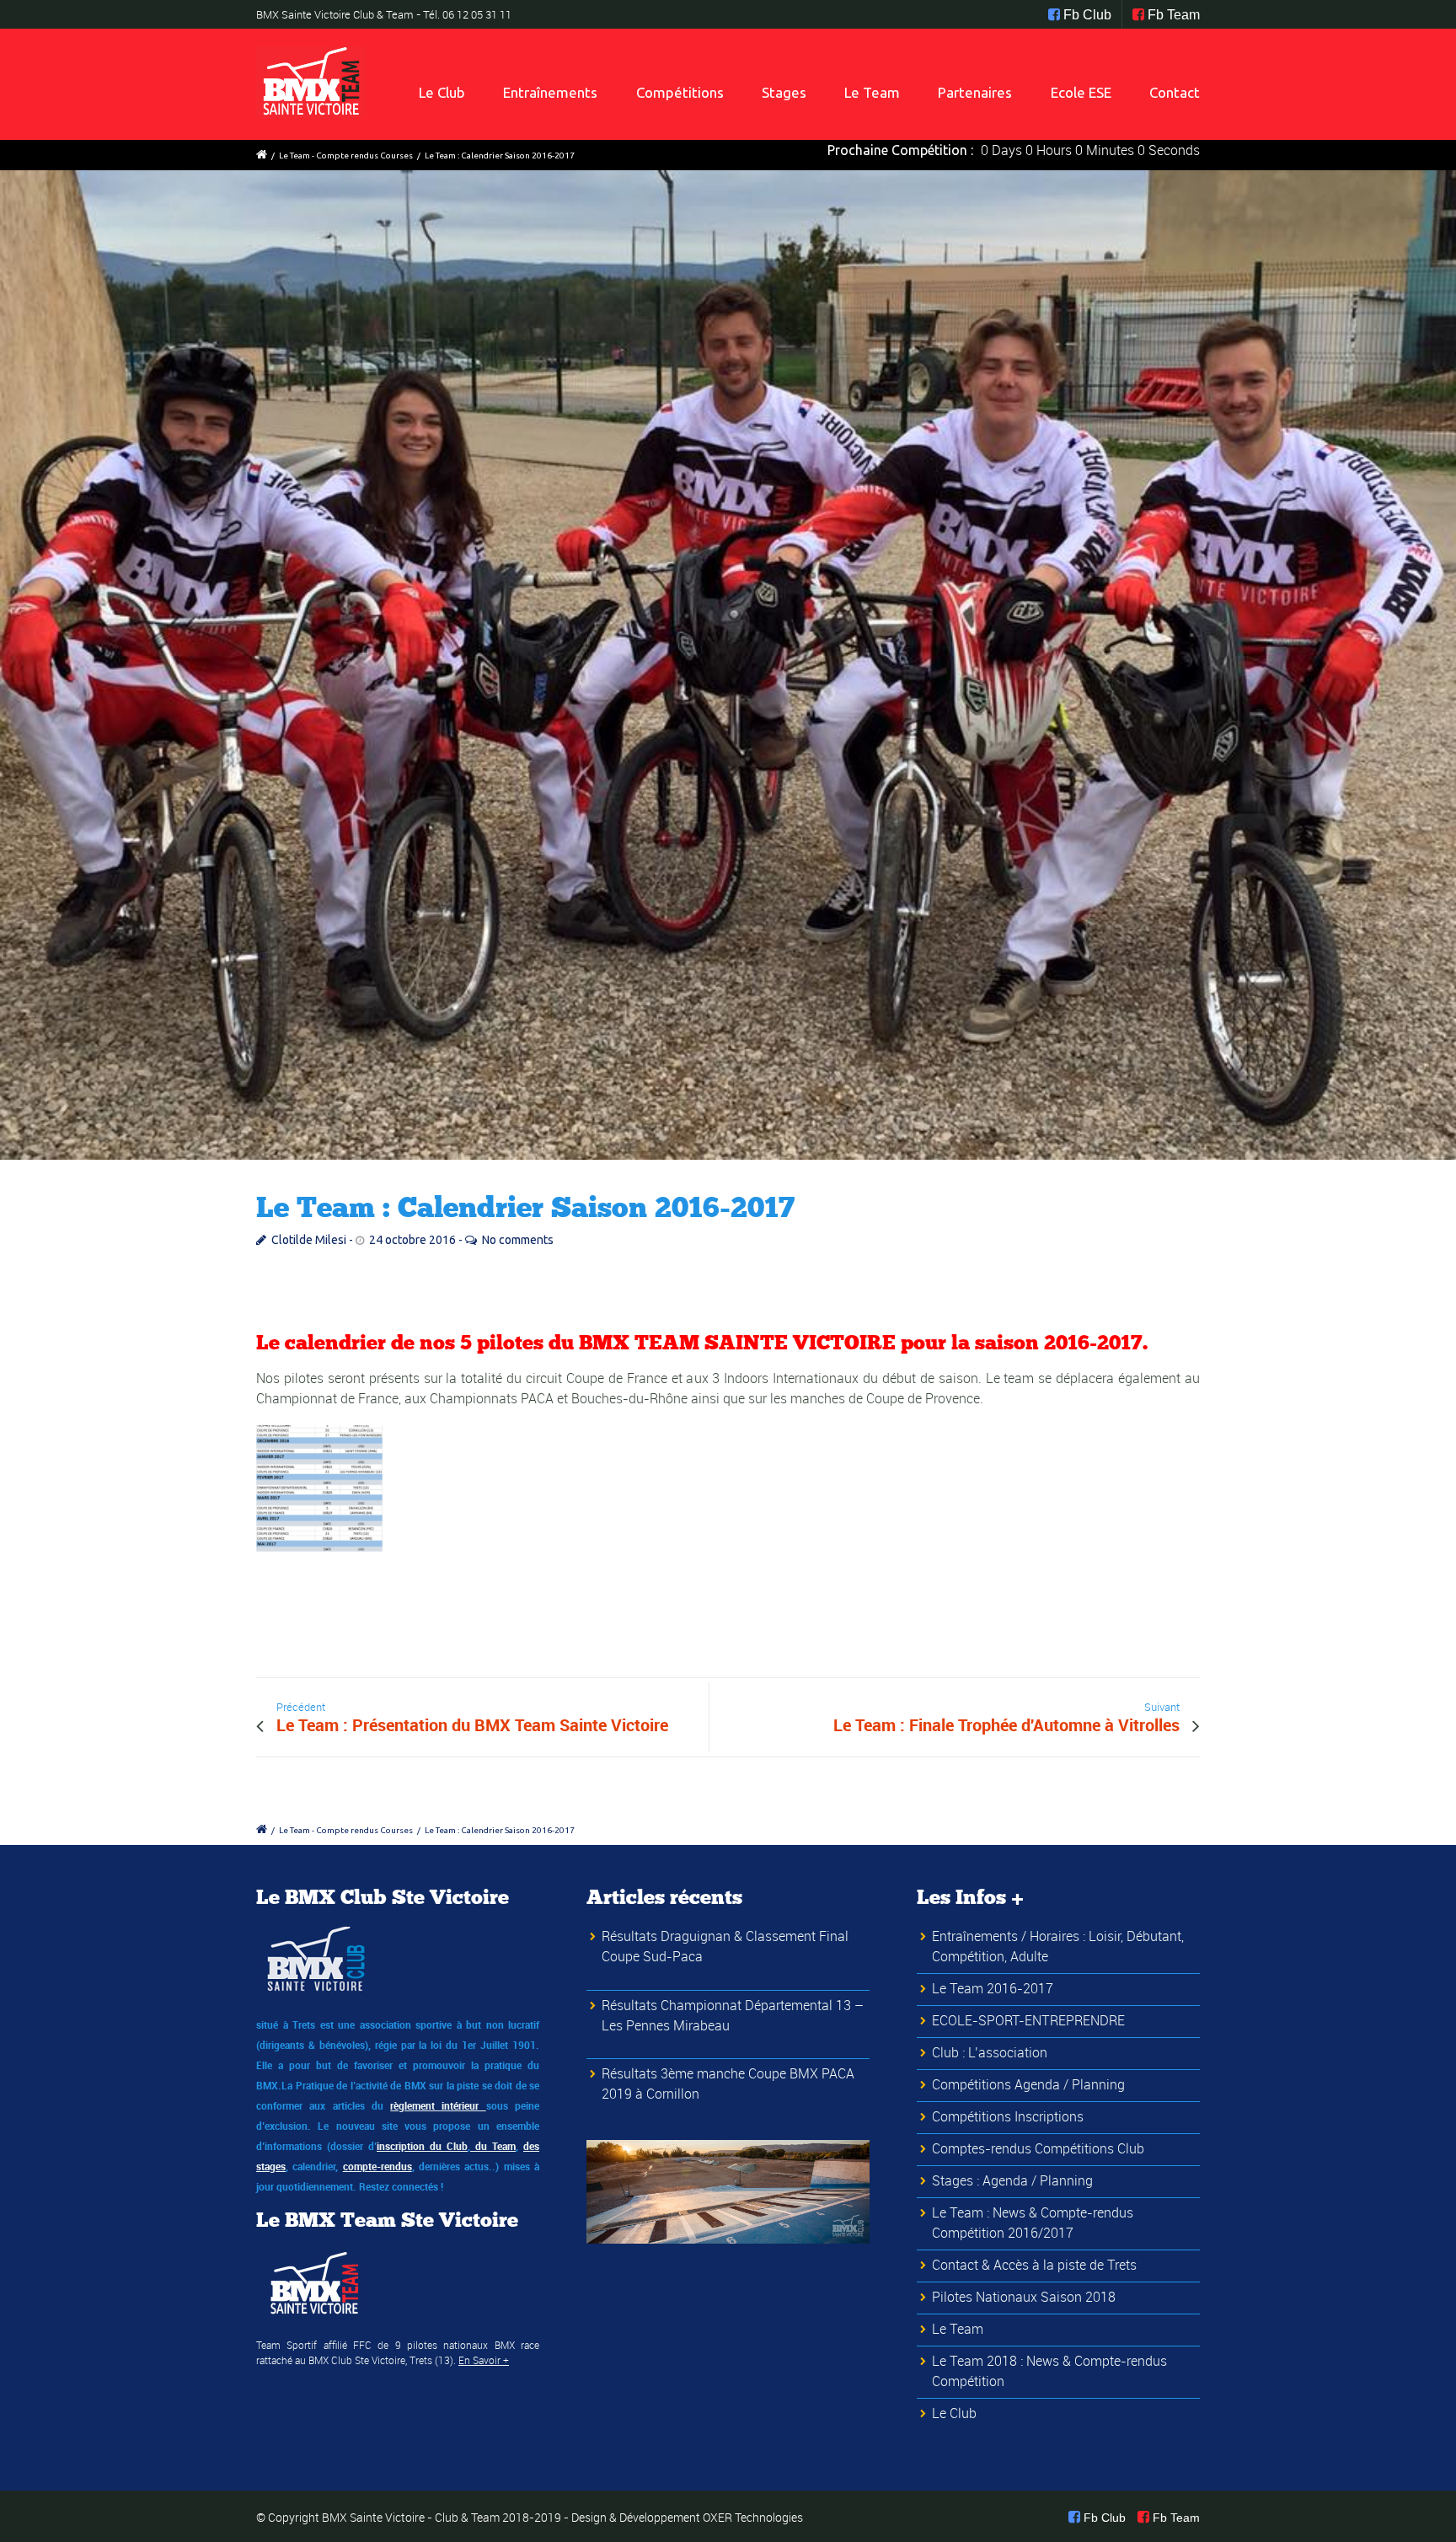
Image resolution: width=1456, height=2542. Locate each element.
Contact (1175, 92)
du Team (493, 2146)
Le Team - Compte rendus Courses (346, 156)
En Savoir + (484, 2360)
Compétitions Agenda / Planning (1028, 2084)
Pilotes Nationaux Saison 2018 (1024, 2297)
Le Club (442, 92)
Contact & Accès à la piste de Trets (1034, 2265)
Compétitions (680, 92)
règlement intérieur (438, 2105)
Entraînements (550, 92)
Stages (784, 92)
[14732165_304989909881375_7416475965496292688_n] (728, 665)
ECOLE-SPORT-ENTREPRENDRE (1028, 2020)
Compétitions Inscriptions (1008, 2116)
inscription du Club (422, 2146)
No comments (518, 1240)
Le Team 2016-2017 (993, 1988)
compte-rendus (377, 2166)
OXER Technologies (753, 2517)
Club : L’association (990, 2052)
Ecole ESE (1081, 92)
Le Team (872, 92)
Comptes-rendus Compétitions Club (1038, 2148)
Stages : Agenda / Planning (1012, 2180)
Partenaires (975, 92)
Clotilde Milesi (309, 1240)
